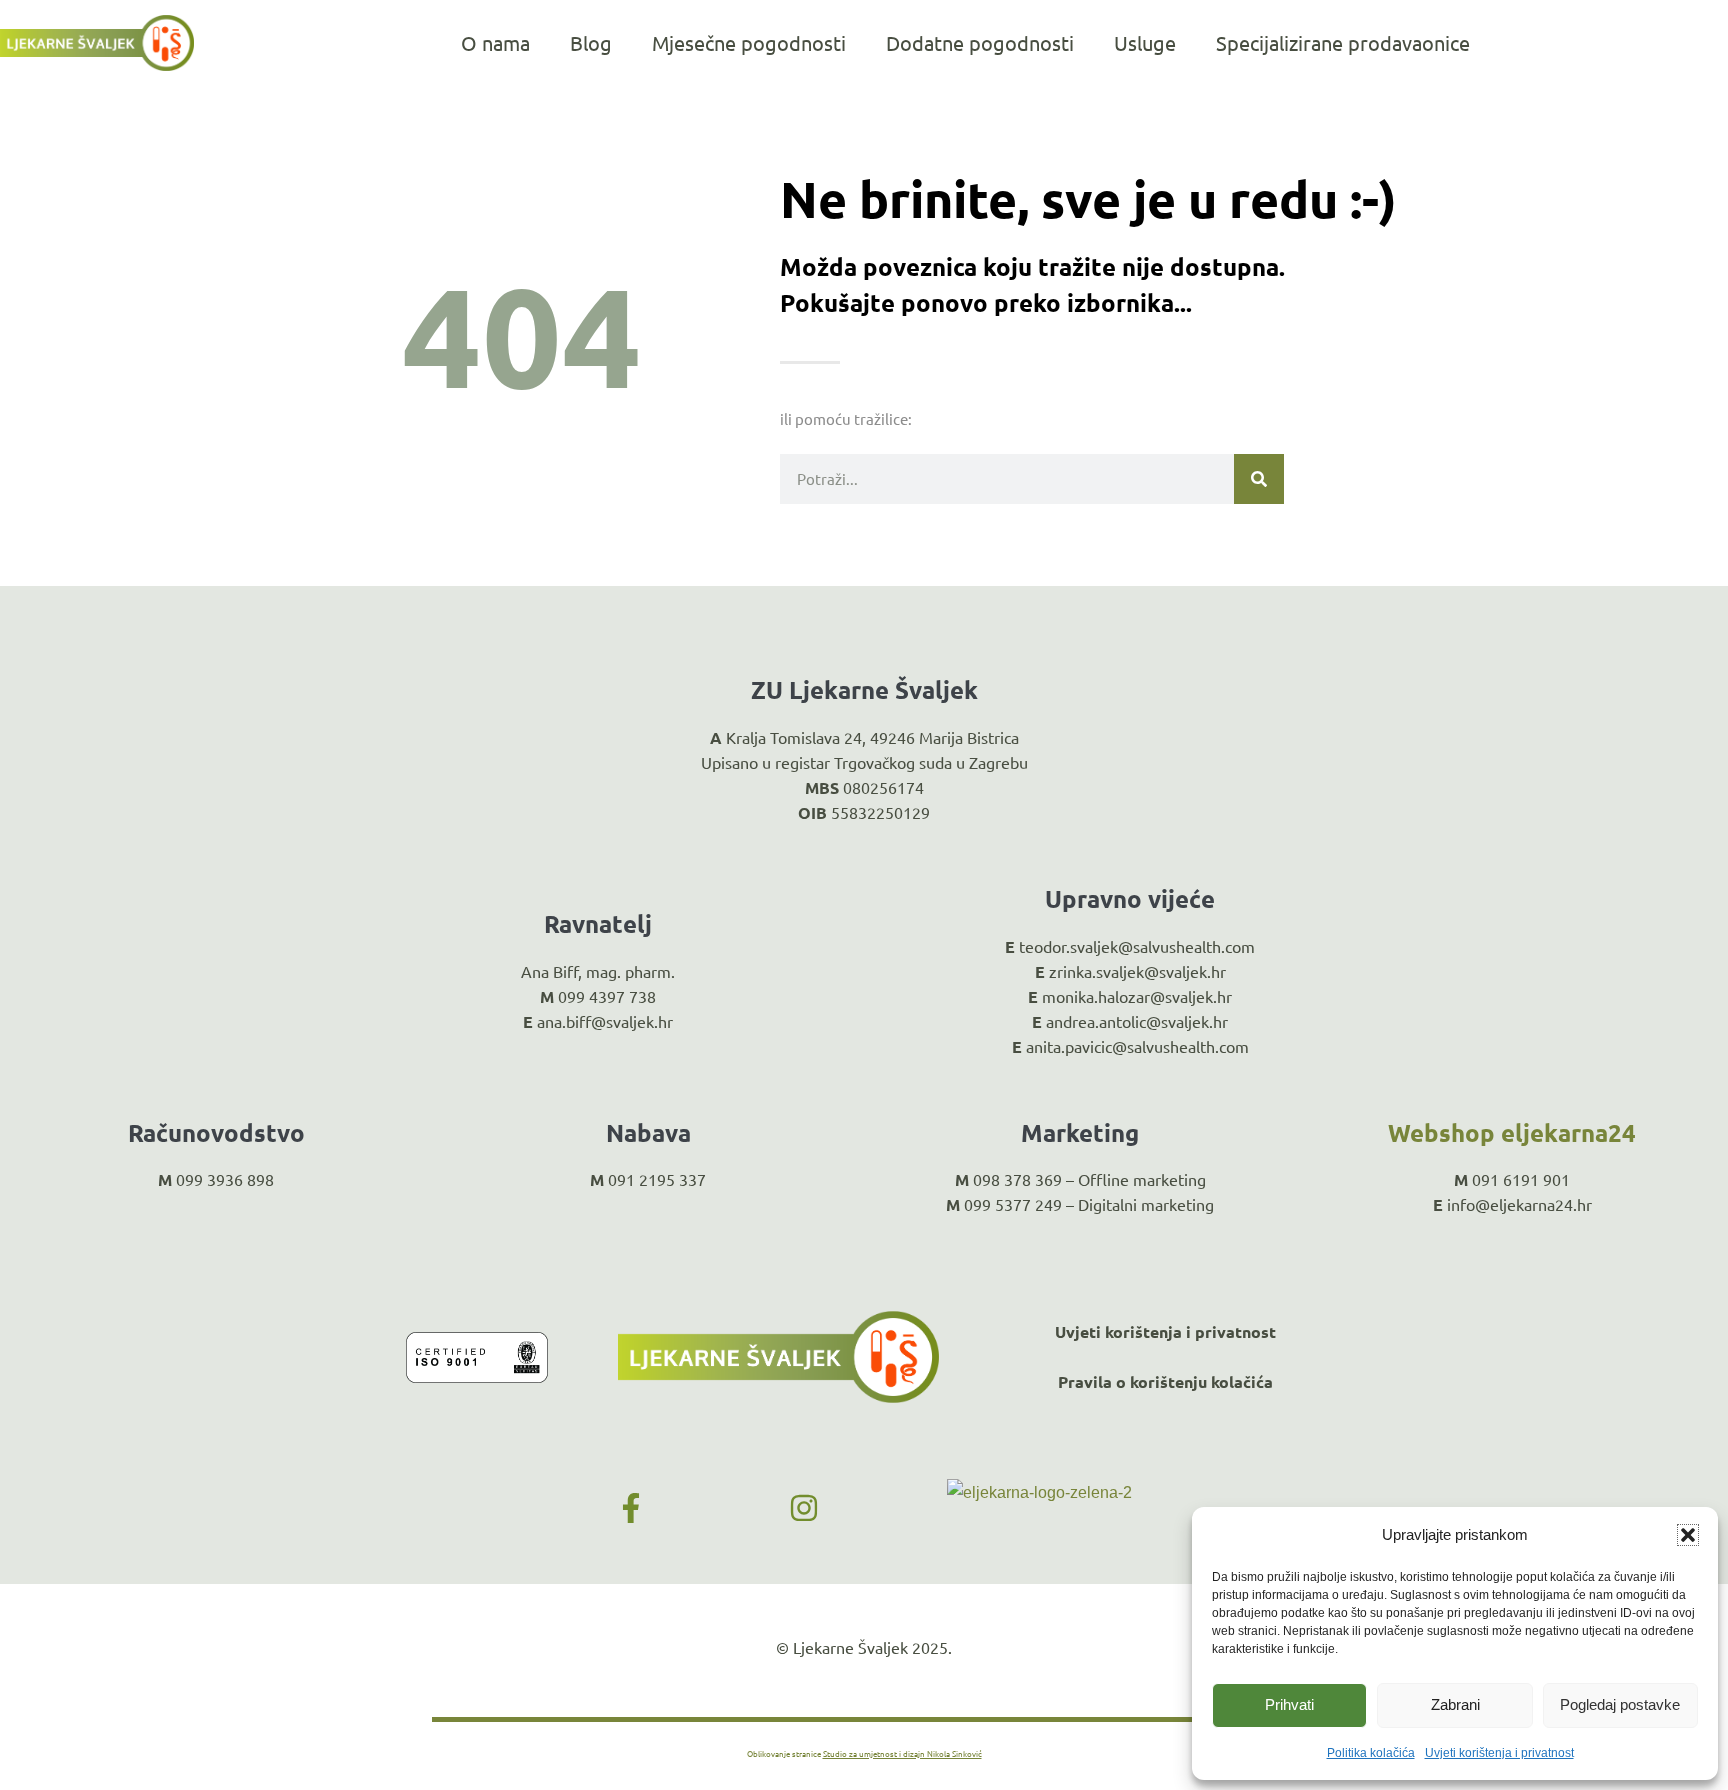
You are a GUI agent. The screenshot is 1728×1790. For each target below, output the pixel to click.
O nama (495, 42)
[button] (1688, 1535)
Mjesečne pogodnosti (749, 42)
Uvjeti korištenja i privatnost (1499, 1753)
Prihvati (1289, 1704)
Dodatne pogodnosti (980, 42)
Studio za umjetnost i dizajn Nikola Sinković (902, 1753)
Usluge (1145, 42)
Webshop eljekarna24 (1512, 1132)
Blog (591, 42)
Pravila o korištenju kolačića (1165, 1381)
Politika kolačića (1371, 1753)
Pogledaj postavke (1620, 1704)
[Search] (1259, 479)
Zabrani (1455, 1704)
